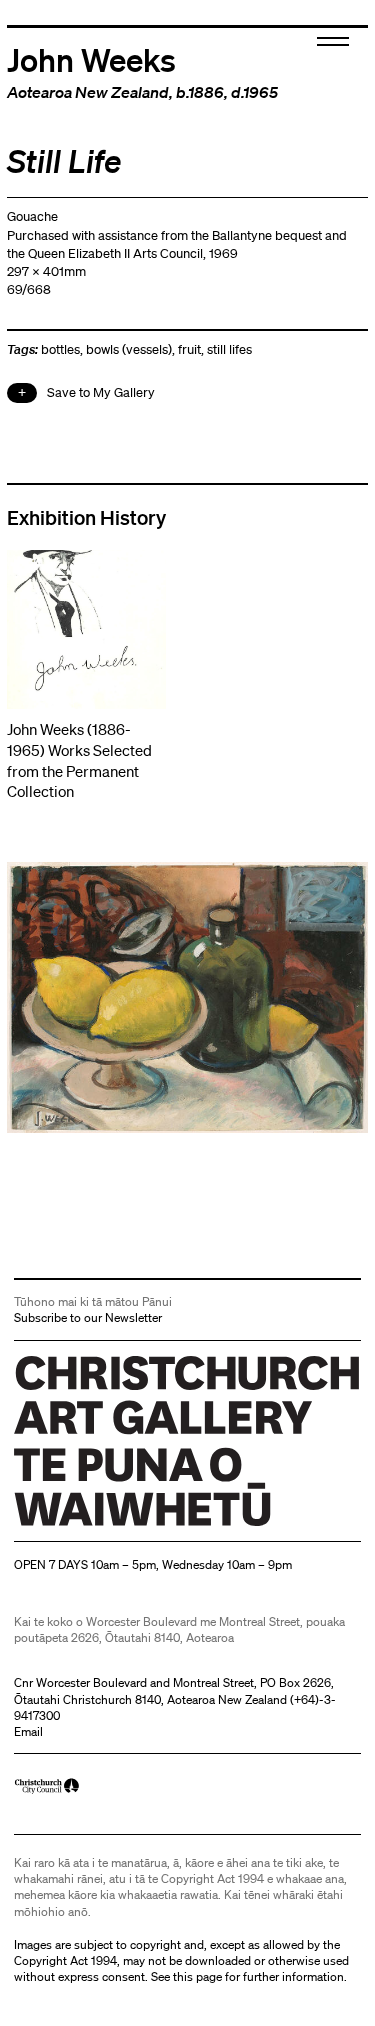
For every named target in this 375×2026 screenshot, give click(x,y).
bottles (60, 349)
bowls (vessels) (129, 349)
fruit (189, 349)
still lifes (229, 349)
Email (28, 1731)
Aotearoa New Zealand (88, 92)
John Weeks (91, 59)
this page (197, 1976)
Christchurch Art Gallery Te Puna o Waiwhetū (133, 1525)
